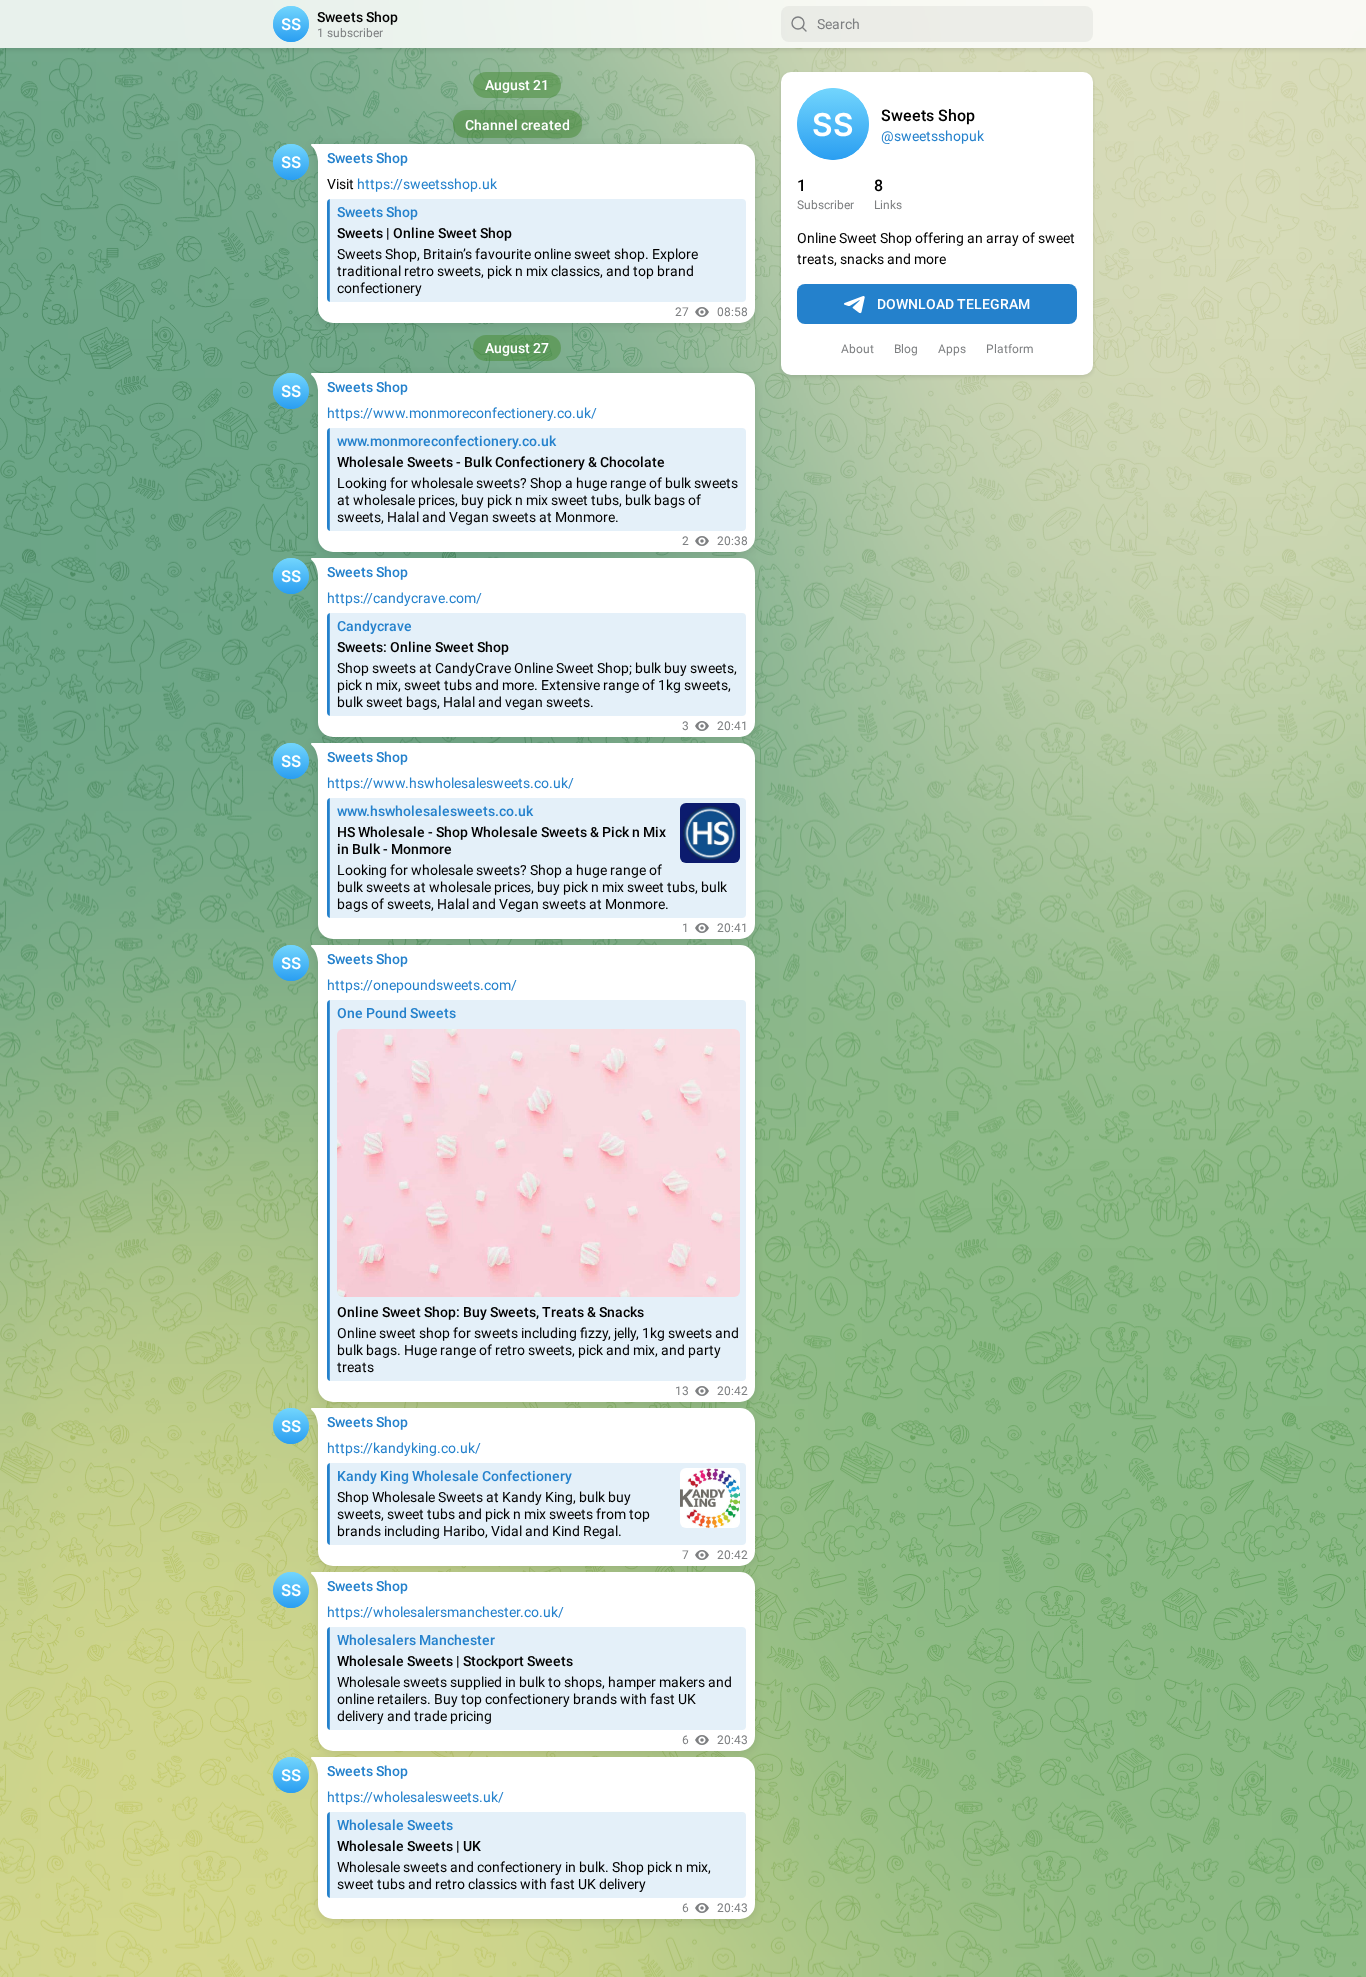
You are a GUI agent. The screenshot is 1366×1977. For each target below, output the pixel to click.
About (857, 349)
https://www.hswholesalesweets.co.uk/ (450, 783)
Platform (1010, 349)
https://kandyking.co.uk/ (404, 1448)
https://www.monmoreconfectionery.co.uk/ (462, 413)
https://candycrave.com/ (404, 598)
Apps (952, 349)
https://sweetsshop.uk (427, 184)
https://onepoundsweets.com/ (422, 985)
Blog (906, 349)
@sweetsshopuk (932, 136)
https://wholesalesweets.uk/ (415, 1797)
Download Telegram (953, 304)
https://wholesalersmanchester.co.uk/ (445, 1612)
